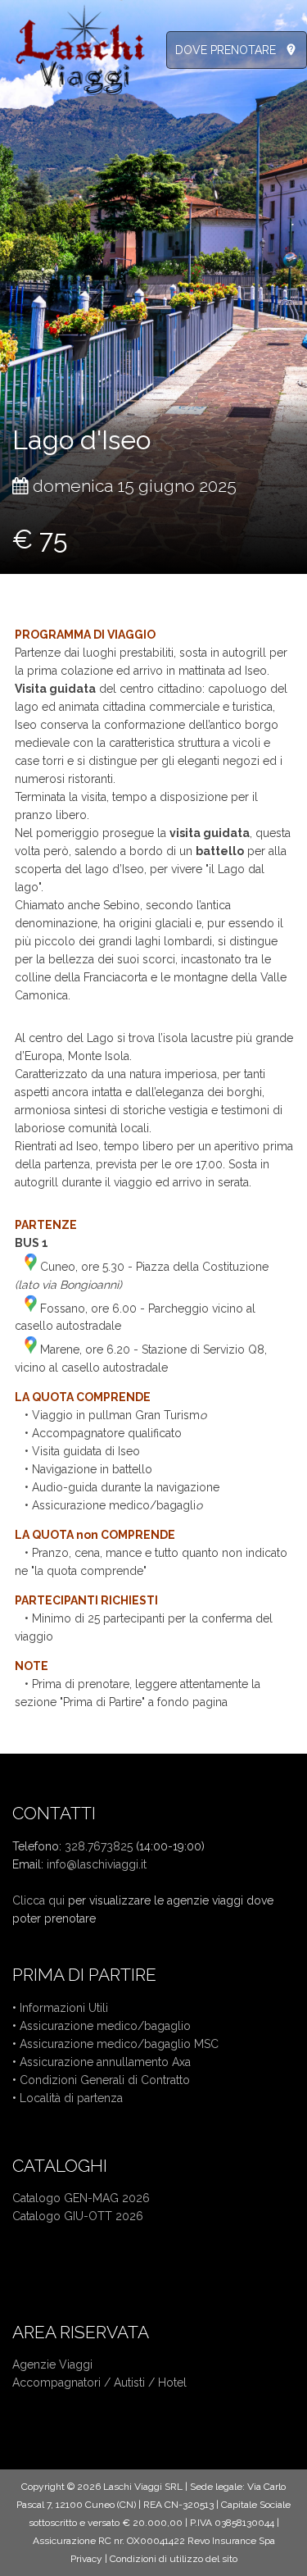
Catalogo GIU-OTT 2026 (78, 2216)
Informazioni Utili (64, 2008)
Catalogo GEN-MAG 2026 (81, 2198)
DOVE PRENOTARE (226, 50)
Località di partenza (71, 2098)
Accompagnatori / (63, 2383)
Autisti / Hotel (150, 2383)
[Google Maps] (31, 1267)
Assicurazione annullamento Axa (105, 2062)
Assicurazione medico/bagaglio (105, 2026)
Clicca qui (38, 1900)
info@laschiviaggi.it (97, 1864)
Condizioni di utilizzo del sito (174, 2559)
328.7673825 (99, 1846)
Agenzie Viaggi (52, 2364)
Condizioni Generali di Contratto (105, 2080)
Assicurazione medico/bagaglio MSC (119, 2044)
